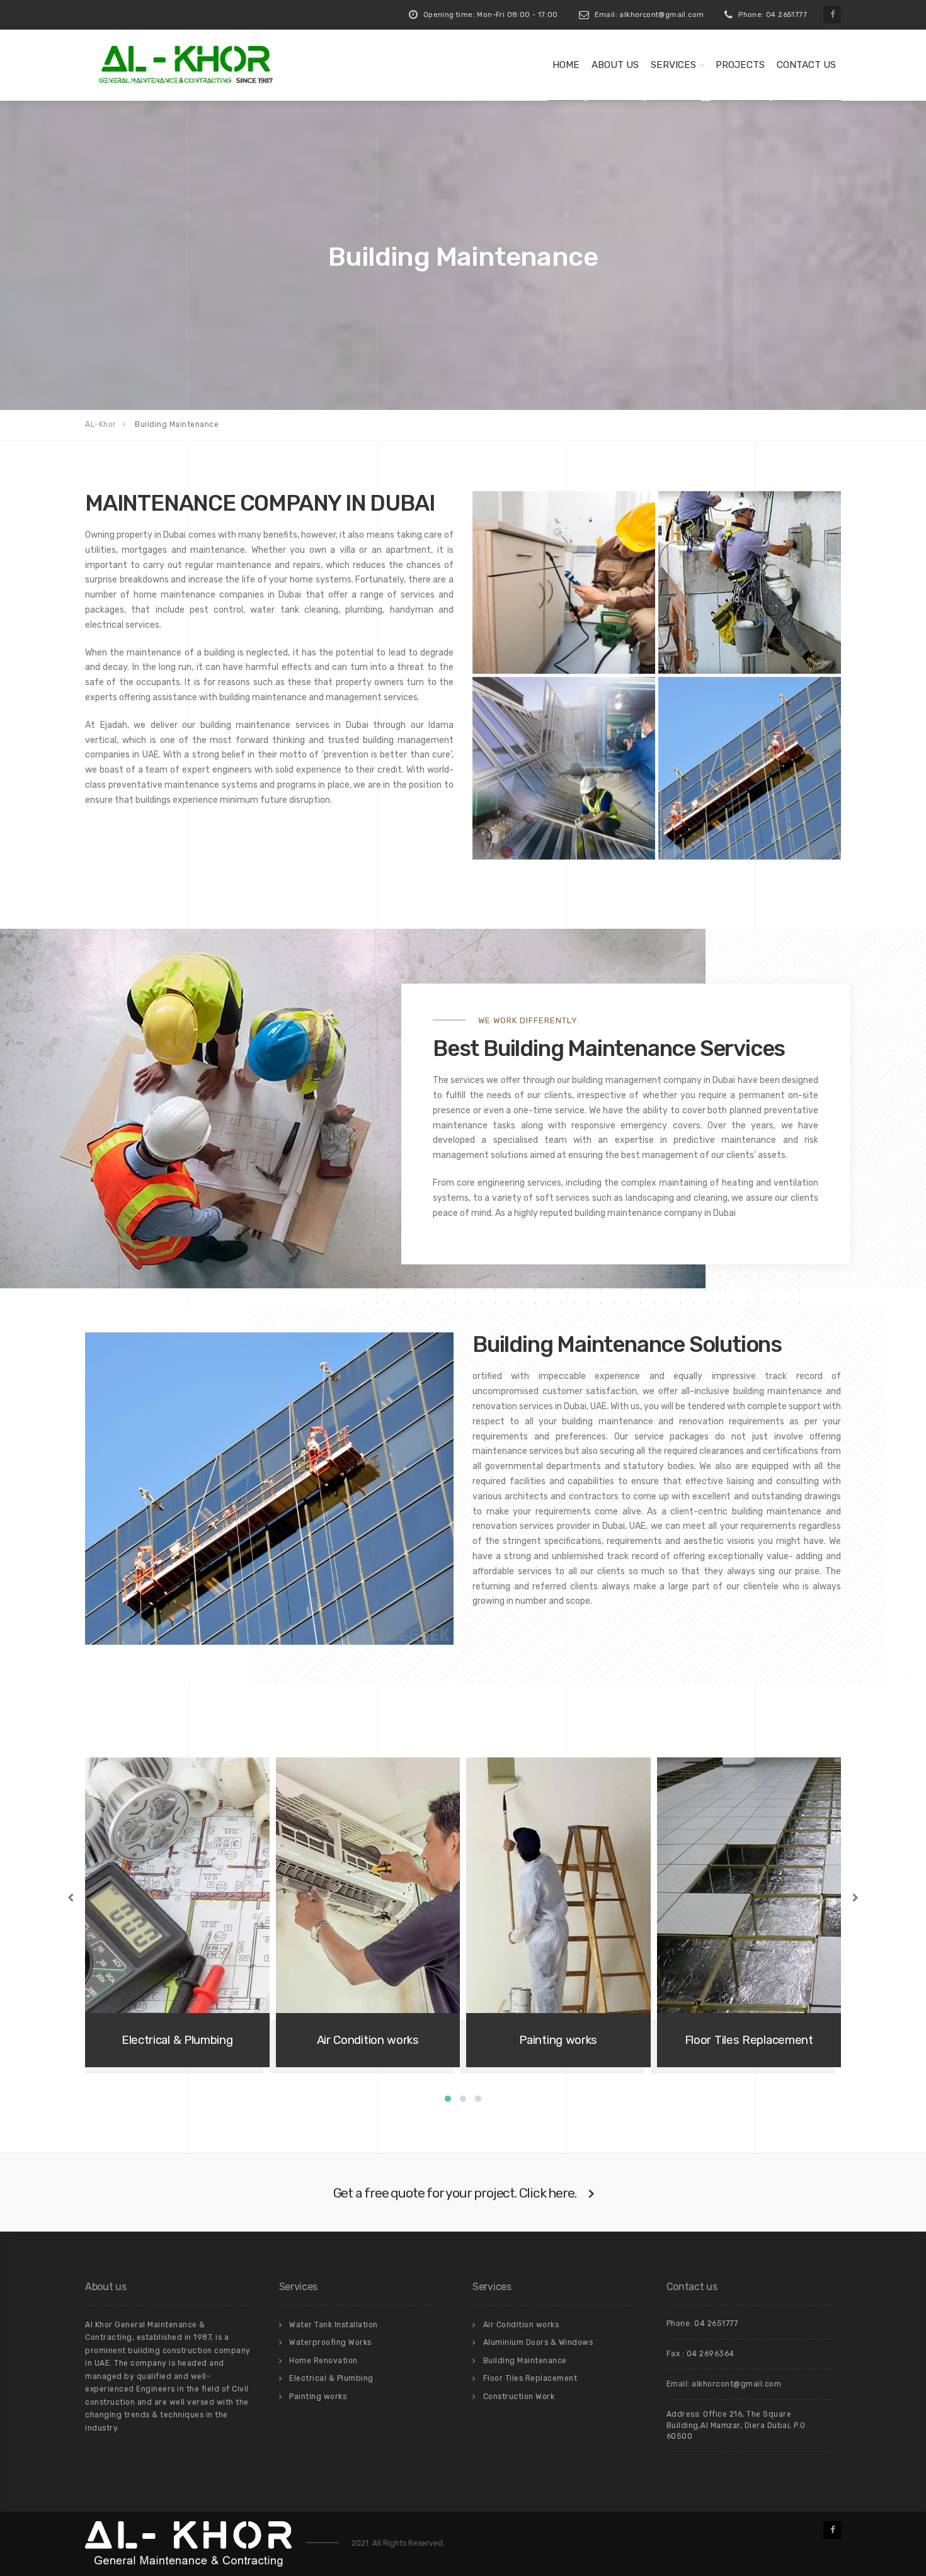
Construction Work (519, 2397)
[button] (448, 2099)
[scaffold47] (750, 768)
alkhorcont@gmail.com (736, 2384)
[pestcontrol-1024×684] (564, 582)
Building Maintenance (525, 2361)
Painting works (318, 2397)
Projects (740, 65)
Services (673, 65)
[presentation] (72, 1898)
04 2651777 (716, 2324)
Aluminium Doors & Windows (538, 2342)
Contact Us (806, 65)
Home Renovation (323, 2361)
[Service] (564, 768)
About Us (615, 65)
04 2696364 (711, 2354)
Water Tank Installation (334, 2325)
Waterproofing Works (330, 2342)
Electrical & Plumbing (331, 2378)
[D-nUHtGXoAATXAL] (750, 582)
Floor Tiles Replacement (530, 2378)
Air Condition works (521, 2325)
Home (566, 65)
